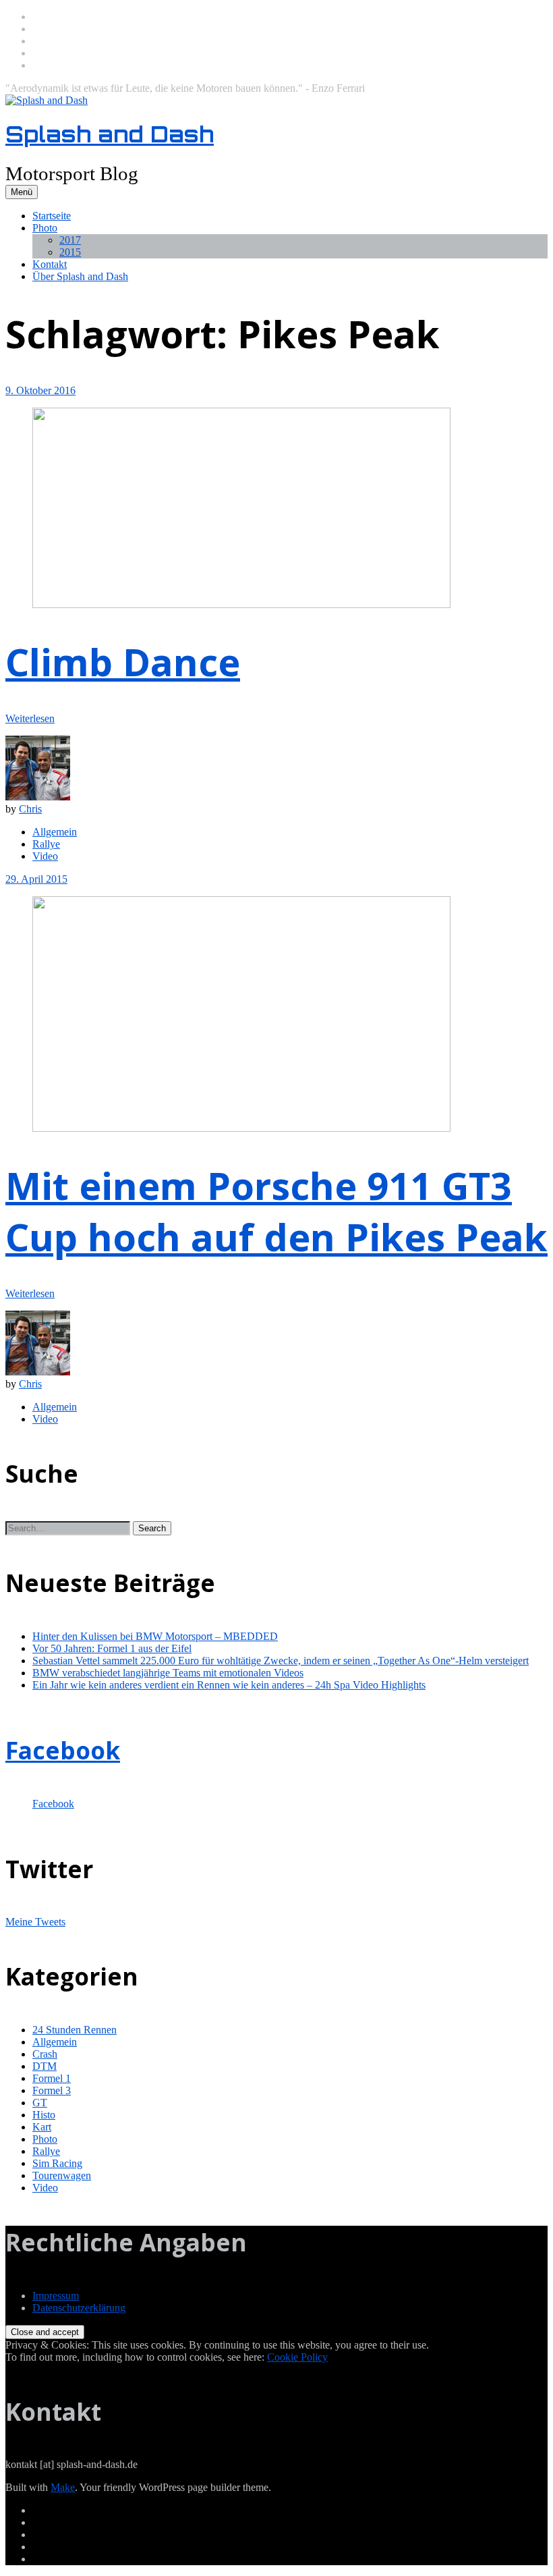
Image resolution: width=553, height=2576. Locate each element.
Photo (45, 228)
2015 (70, 252)
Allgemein (55, 832)
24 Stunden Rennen (75, 2030)
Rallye (46, 844)
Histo (44, 2115)
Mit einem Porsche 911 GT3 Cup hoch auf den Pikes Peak (276, 1211)
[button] (152, 1528)
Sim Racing (57, 2163)
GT (40, 2103)
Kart (42, 2127)
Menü (22, 192)
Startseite (52, 216)
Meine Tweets (35, 1922)
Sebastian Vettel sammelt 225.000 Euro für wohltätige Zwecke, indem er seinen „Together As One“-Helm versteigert (281, 1661)
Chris (30, 809)
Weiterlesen (30, 718)
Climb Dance (123, 661)
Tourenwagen (62, 2175)
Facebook (63, 1750)
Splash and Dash (110, 134)
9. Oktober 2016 (40, 390)
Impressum (56, 2296)
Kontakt (50, 264)
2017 (70, 240)
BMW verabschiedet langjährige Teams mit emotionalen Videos (168, 1673)
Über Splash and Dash (80, 276)
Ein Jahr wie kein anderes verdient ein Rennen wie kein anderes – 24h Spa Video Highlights (229, 1685)
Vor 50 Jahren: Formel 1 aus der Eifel (112, 1648)
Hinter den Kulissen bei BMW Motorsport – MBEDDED (155, 1636)
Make (63, 2487)
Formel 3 (52, 2090)
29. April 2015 (36, 879)
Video (45, 856)
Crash (45, 2054)
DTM (45, 2066)
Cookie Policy (297, 2357)
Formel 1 (52, 2078)
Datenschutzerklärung (79, 2308)
